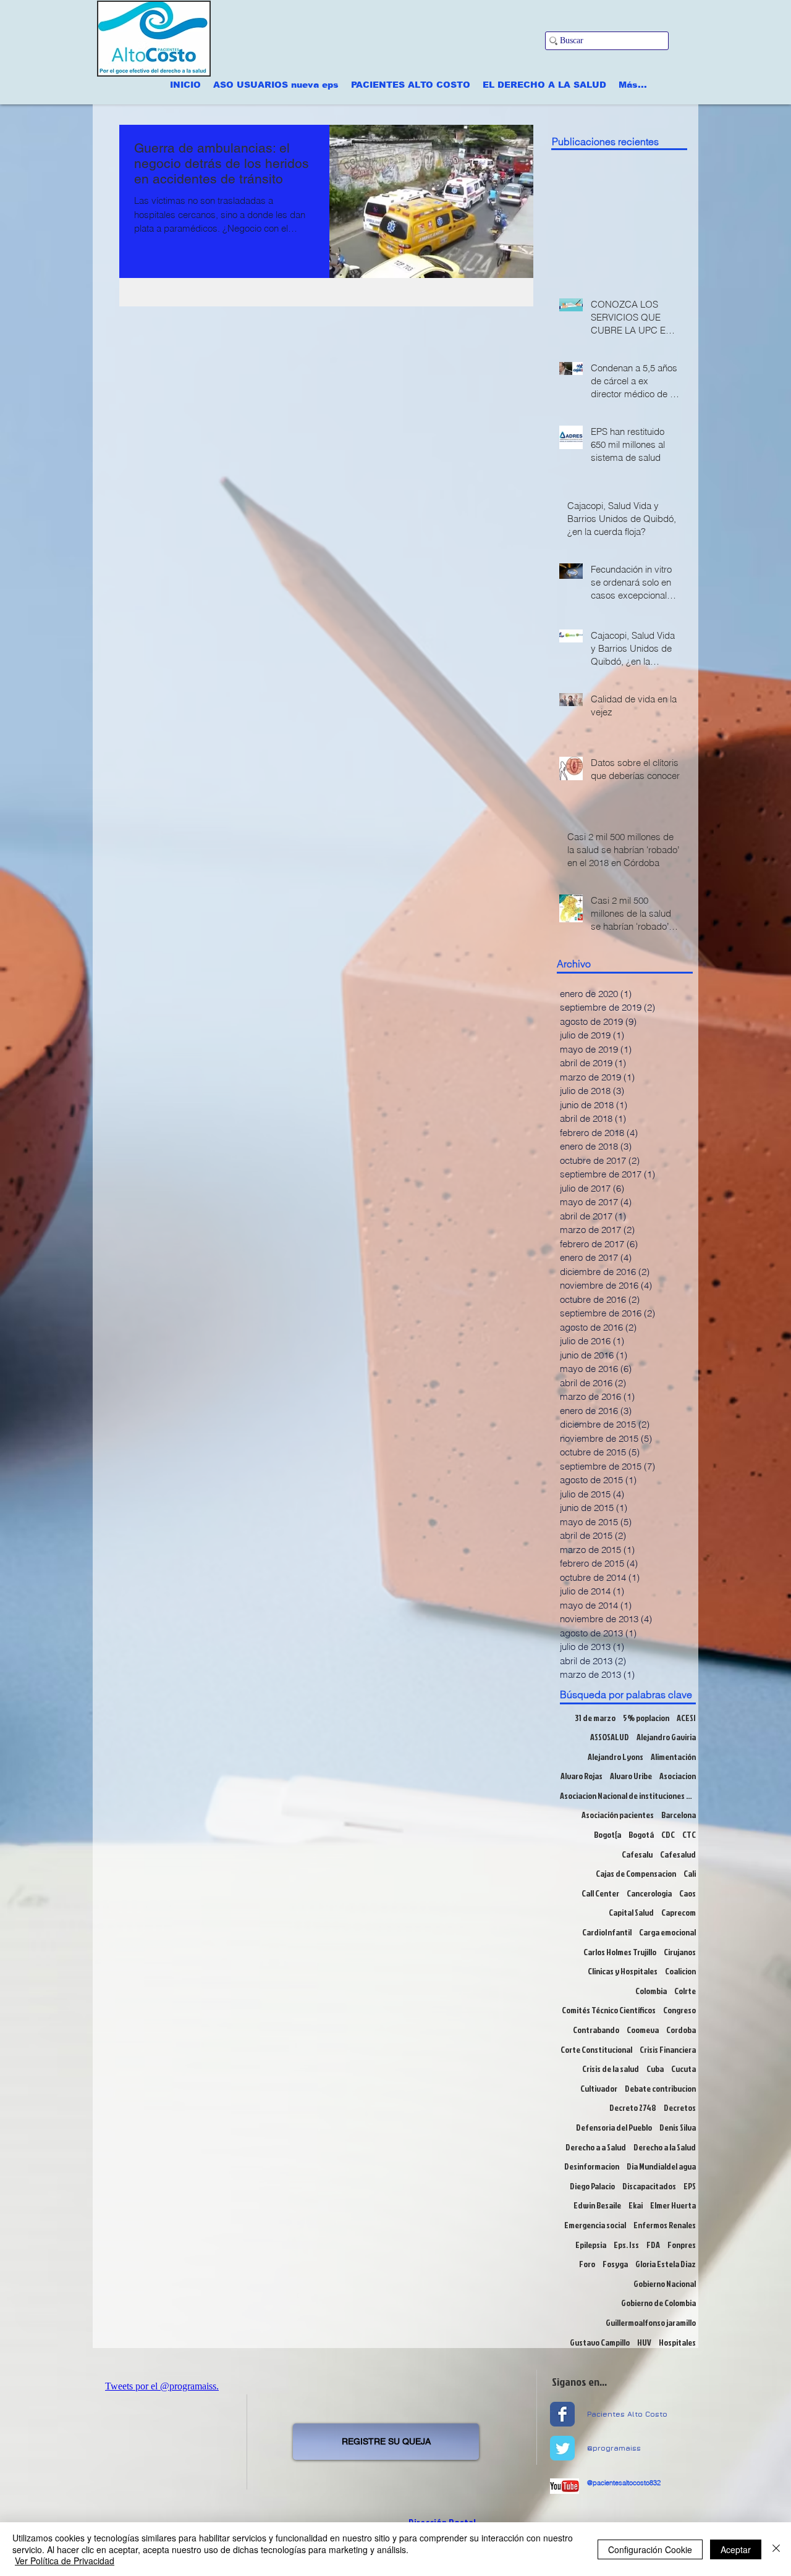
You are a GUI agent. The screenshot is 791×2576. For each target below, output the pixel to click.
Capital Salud (631, 1912)
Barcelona (679, 1815)
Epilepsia (591, 2245)
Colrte (685, 1991)
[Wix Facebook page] (562, 2414)
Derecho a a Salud (596, 2147)
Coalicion (680, 1971)
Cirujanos (680, 1952)
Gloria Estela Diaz (666, 2264)
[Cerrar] (776, 2549)
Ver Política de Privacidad (65, 2561)
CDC (668, 1834)
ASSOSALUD (610, 1737)
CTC (689, 1834)
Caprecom (679, 1912)
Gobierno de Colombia (658, 2303)
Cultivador (599, 2088)
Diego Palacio (592, 2186)
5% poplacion (646, 1718)
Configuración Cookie (650, 2549)
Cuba (655, 2069)
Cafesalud (678, 1854)
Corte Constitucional (596, 2049)
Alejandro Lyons (615, 1757)
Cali (690, 1873)
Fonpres (682, 2245)
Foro (587, 2264)
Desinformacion (592, 2166)
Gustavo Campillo (600, 2342)
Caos (687, 1893)
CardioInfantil (607, 1932)
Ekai (636, 2205)
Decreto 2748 (633, 2107)
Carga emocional (667, 1932)
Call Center (600, 1893)
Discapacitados (649, 2186)
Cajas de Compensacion (636, 1873)
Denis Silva (678, 2127)
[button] (276, 85)
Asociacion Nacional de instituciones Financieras (628, 1795)
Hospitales (677, 2342)
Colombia (651, 1991)
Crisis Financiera (668, 2049)
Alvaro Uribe (631, 1776)
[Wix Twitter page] (562, 2448)
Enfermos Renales (665, 2225)
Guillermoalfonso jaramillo (651, 2322)
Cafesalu (637, 1854)
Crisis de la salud (611, 2069)
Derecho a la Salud (665, 2147)
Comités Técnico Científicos (609, 2010)
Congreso (679, 2010)
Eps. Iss (626, 2245)
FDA (653, 2245)
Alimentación (673, 1757)
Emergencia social (595, 2225)
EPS (690, 2186)
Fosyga (615, 2264)
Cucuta (683, 2069)
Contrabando (596, 2030)
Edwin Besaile (597, 2205)
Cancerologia (649, 1893)
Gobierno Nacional (665, 2283)
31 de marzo (595, 1718)
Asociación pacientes (618, 1815)
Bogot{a (607, 1834)
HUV (644, 2342)
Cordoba (681, 2030)
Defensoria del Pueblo (614, 2127)
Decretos (680, 2107)
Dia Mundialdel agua (661, 2166)
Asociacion (678, 1776)
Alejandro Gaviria (666, 1737)
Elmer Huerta (673, 2205)
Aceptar (736, 2549)
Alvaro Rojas (582, 1776)
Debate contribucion (660, 2088)
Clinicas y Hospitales (623, 1971)
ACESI (686, 1718)
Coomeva (643, 2030)
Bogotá (641, 1834)
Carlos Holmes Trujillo (620, 1952)
